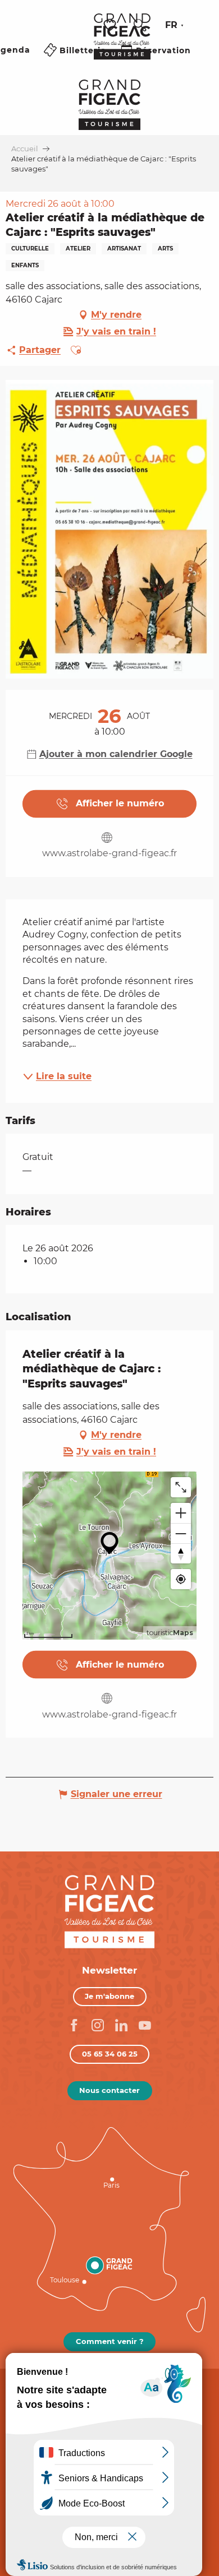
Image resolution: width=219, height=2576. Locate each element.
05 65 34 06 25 (110, 2054)
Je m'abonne (109, 1996)
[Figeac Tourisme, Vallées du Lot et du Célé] (122, 44)
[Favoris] (111, 25)
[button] (140, 25)
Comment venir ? (110, 2341)
